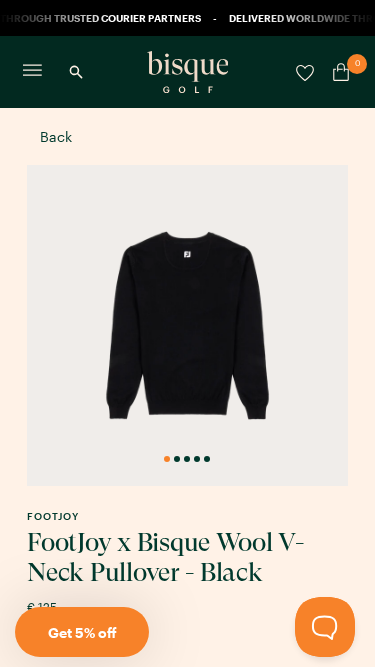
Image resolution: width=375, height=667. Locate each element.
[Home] (188, 72)
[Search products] (76, 72)
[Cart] (337, 72)
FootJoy (52, 516)
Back (56, 136)
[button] (82, 632)
